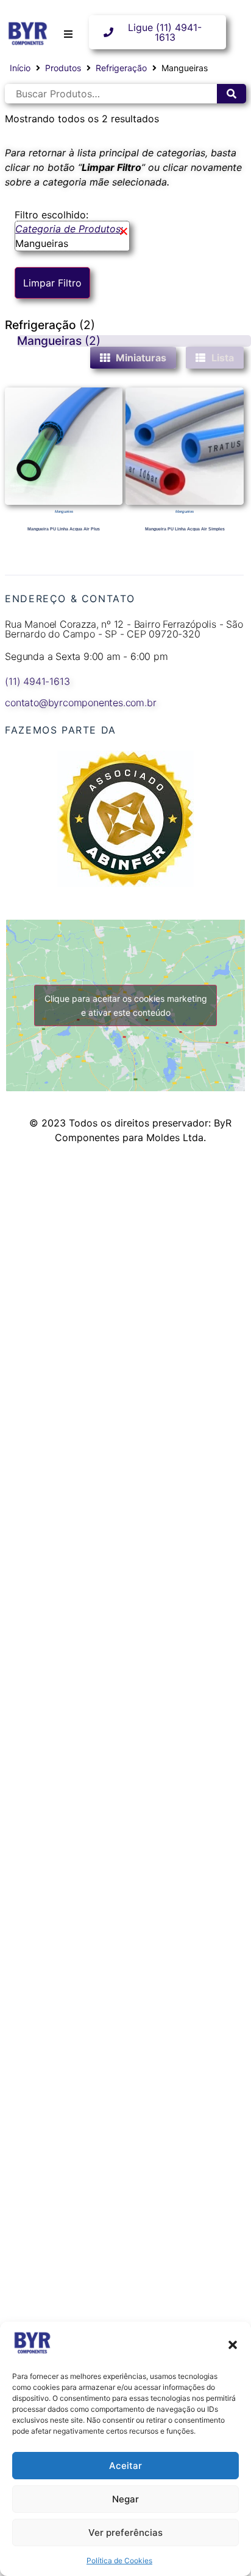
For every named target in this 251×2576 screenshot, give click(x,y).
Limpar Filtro (52, 283)
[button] (233, 2345)
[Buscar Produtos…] (111, 94)
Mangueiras (64, 511)
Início (20, 68)
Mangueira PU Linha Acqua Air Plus (64, 529)
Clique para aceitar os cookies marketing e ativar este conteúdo (126, 1005)
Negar (125, 2499)
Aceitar (125, 2466)
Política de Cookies (119, 2560)
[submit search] (232, 94)
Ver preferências (125, 2533)
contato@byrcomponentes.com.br (80, 703)
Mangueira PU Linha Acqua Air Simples (185, 529)
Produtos (63, 68)
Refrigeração (121, 68)
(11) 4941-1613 (37, 681)
